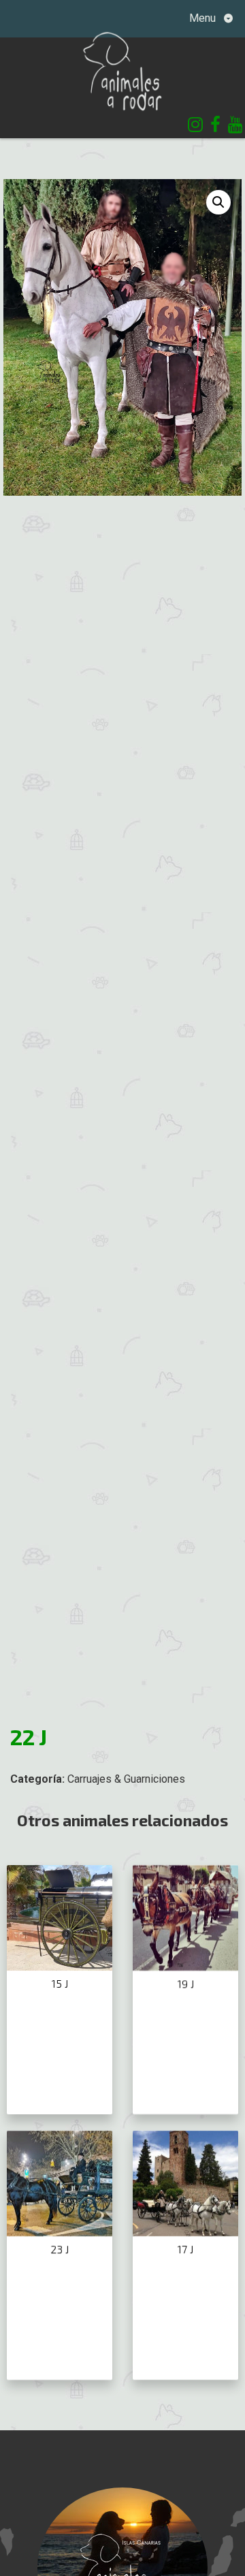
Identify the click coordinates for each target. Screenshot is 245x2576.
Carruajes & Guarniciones (126, 1779)
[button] (218, 202)
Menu (204, 18)
